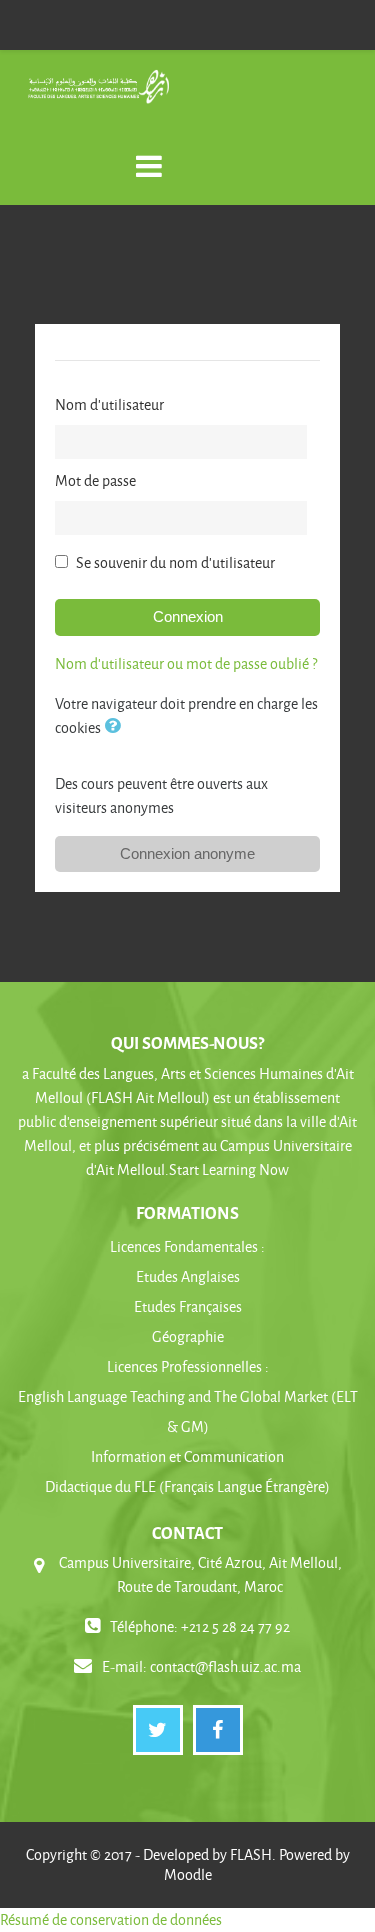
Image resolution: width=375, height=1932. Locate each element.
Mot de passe (95, 480)
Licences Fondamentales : (187, 1246)
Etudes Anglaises (188, 1276)
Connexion (188, 616)
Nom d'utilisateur (109, 404)
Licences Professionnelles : (188, 1366)
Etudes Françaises (188, 1306)
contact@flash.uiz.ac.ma (225, 1666)
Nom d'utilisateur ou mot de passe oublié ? (186, 663)
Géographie (188, 1336)
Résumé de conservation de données (111, 1919)
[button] (116, 727)
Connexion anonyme (187, 853)
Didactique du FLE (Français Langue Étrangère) (187, 1486)
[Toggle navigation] (149, 155)
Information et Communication (187, 1456)
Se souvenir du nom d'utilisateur (175, 562)
